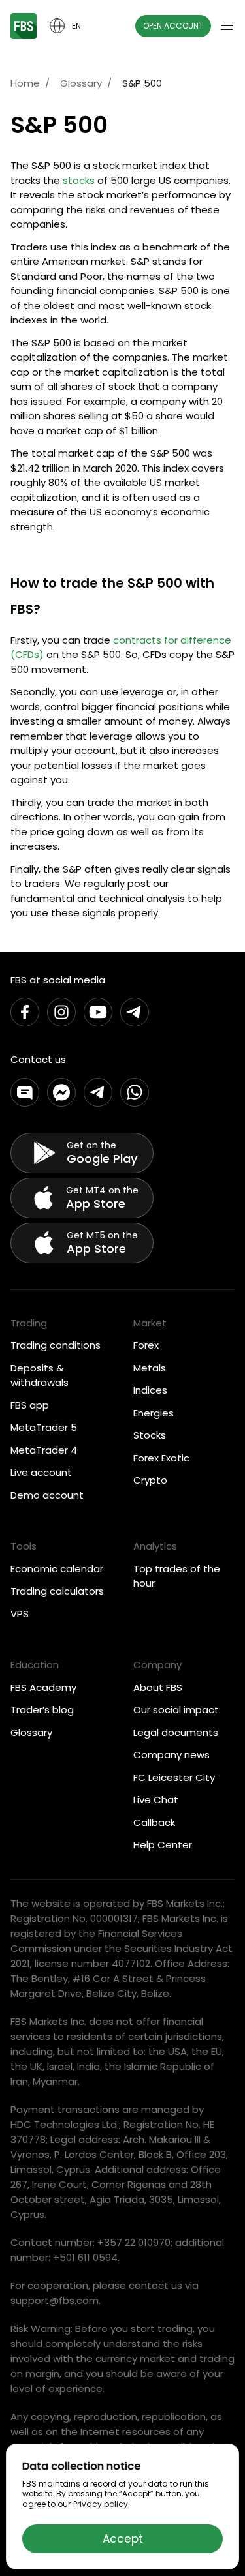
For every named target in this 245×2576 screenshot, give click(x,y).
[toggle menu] (227, 26)
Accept (123, 2539)
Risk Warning (41, 2329)
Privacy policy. (102, 2504)
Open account (173, 26)
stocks (79, 180)
